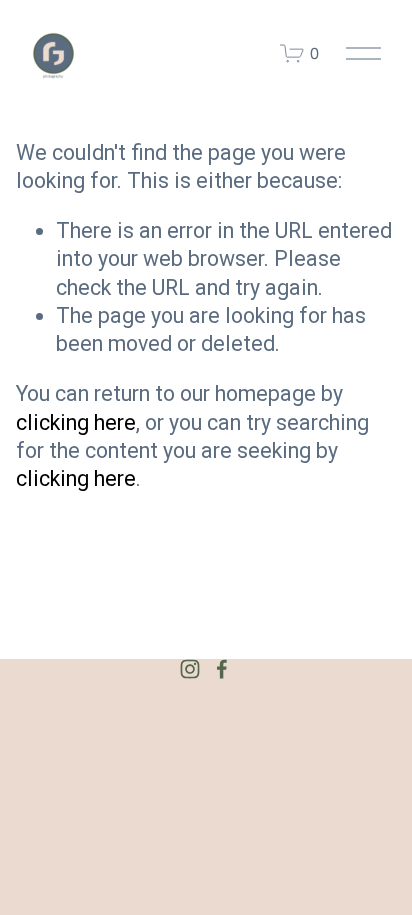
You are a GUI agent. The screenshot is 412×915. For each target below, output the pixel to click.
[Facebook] (222, 669)
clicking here (76, 422)
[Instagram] (190, 669)
